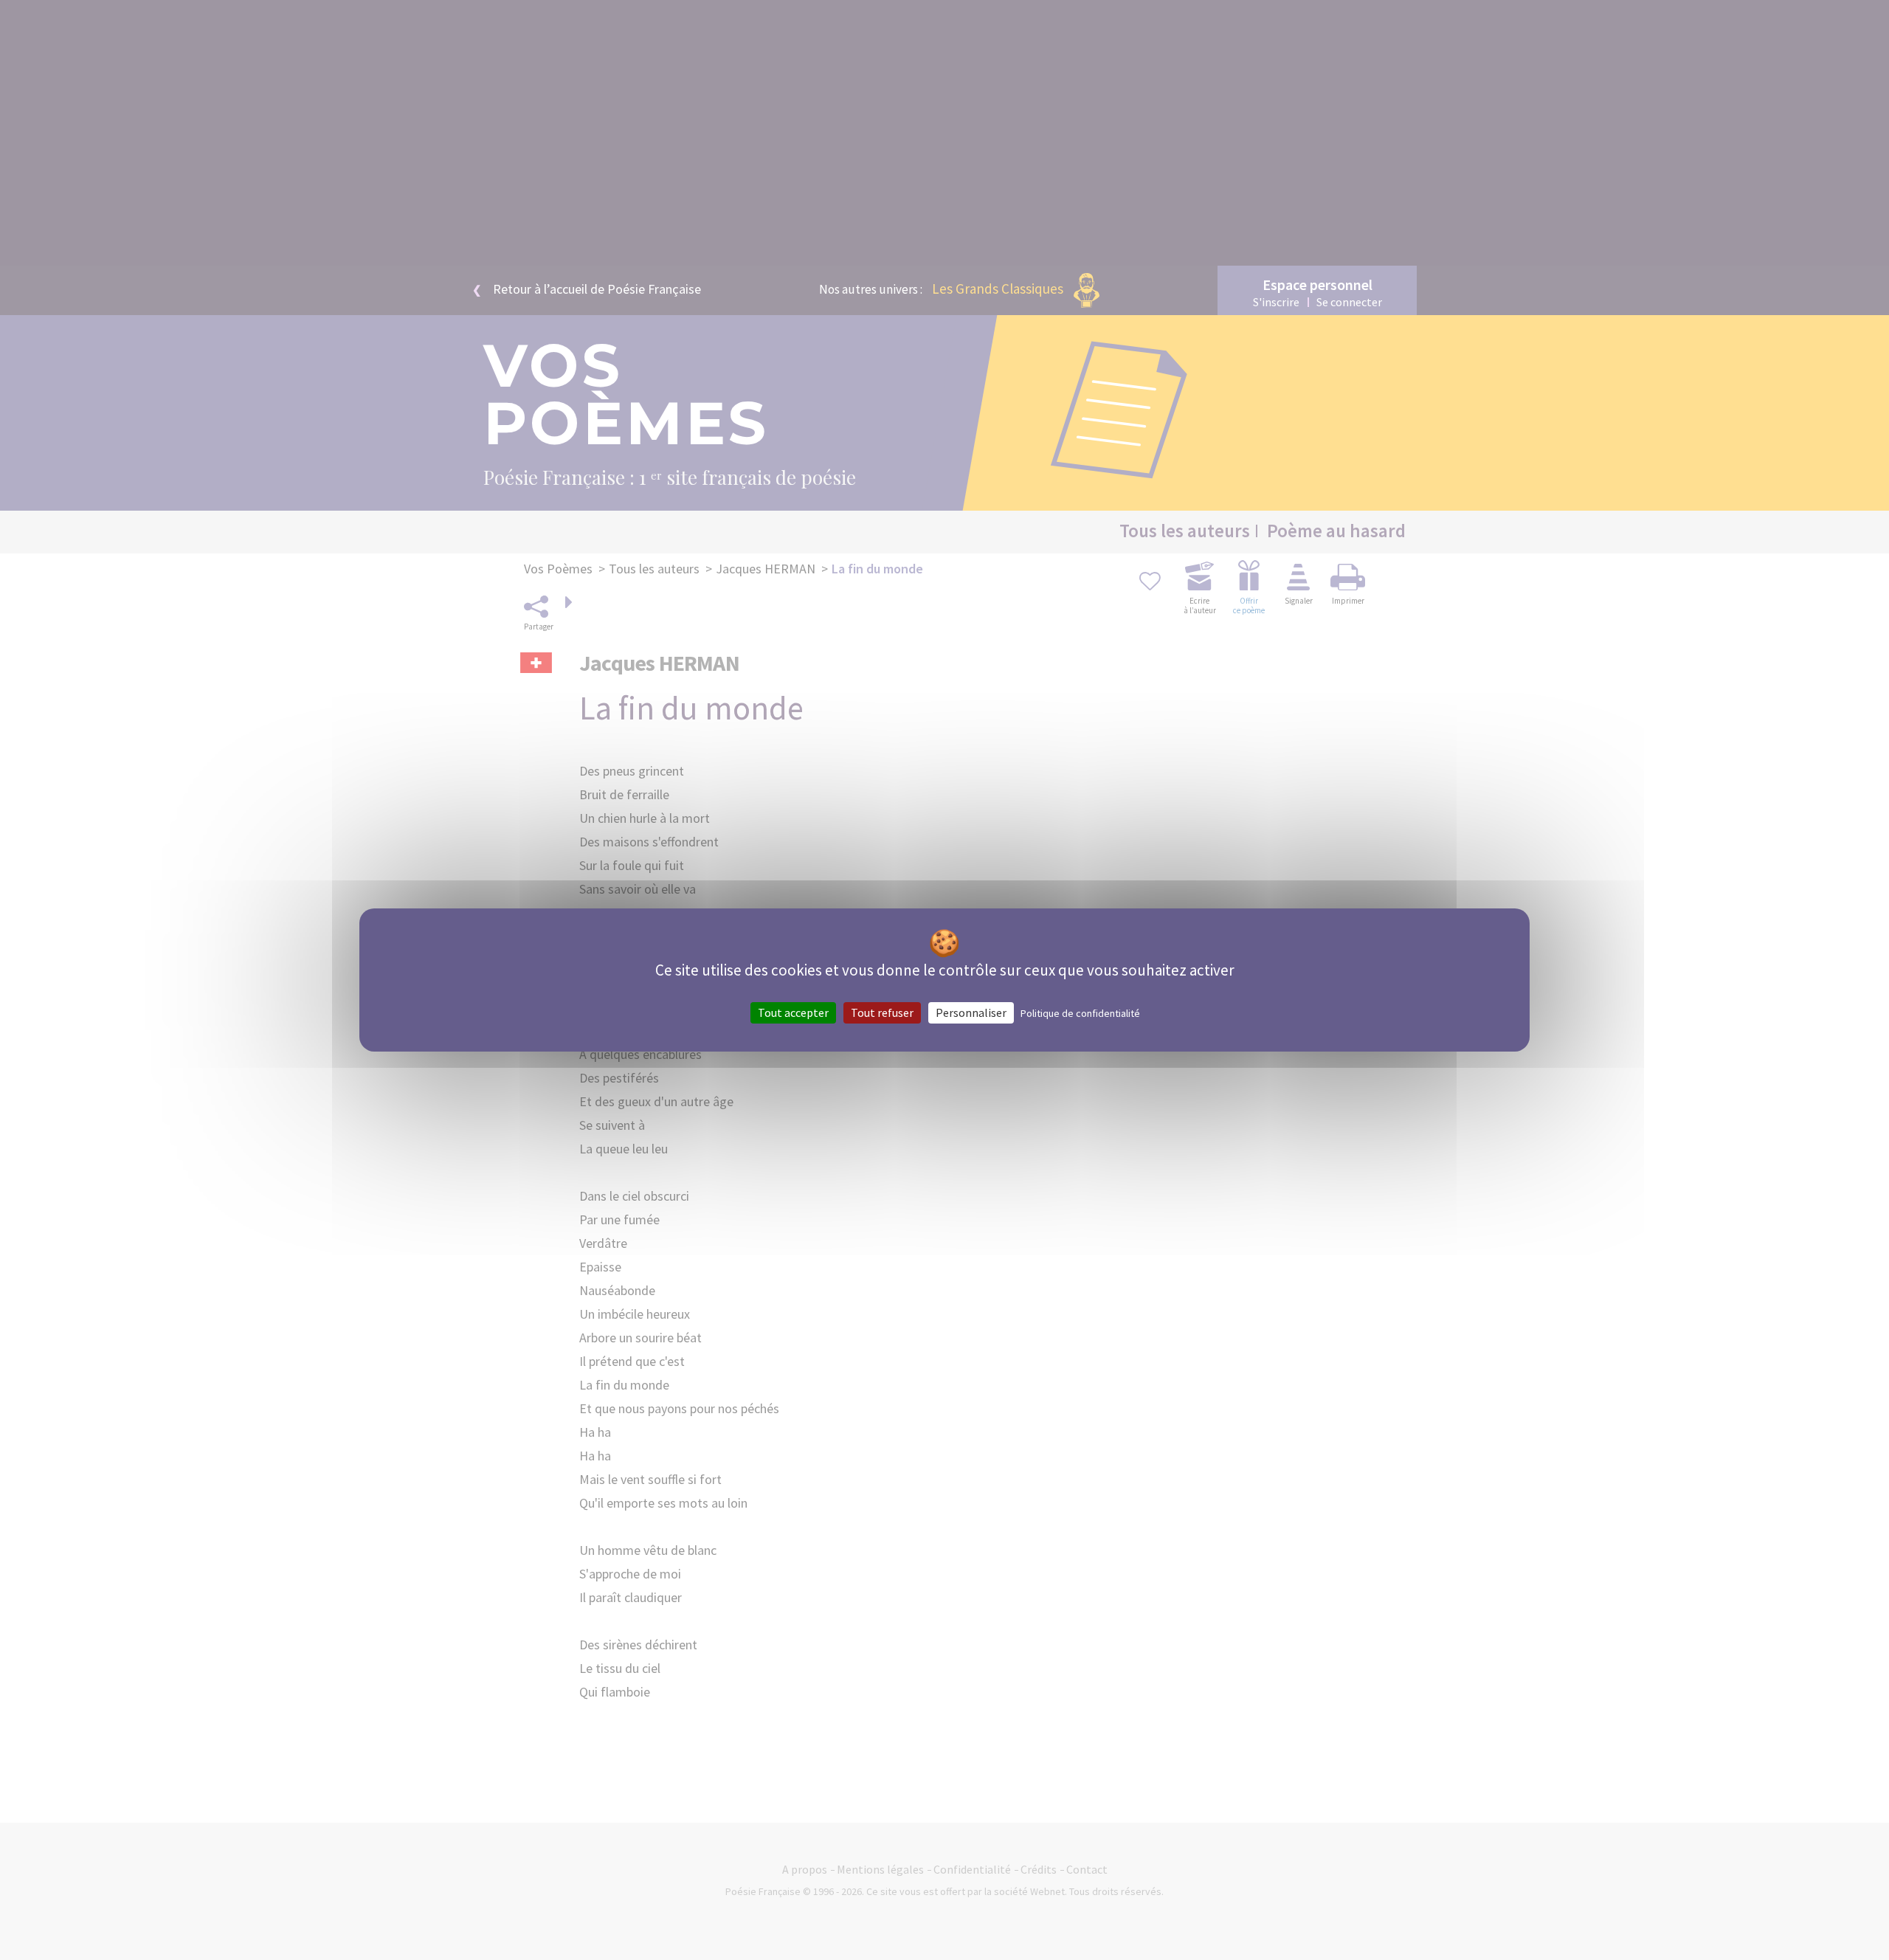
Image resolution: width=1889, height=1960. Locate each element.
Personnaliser (971, 1012)
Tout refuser (882, 1012)
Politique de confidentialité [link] (1080, 1013)
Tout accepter (793, 1012)
